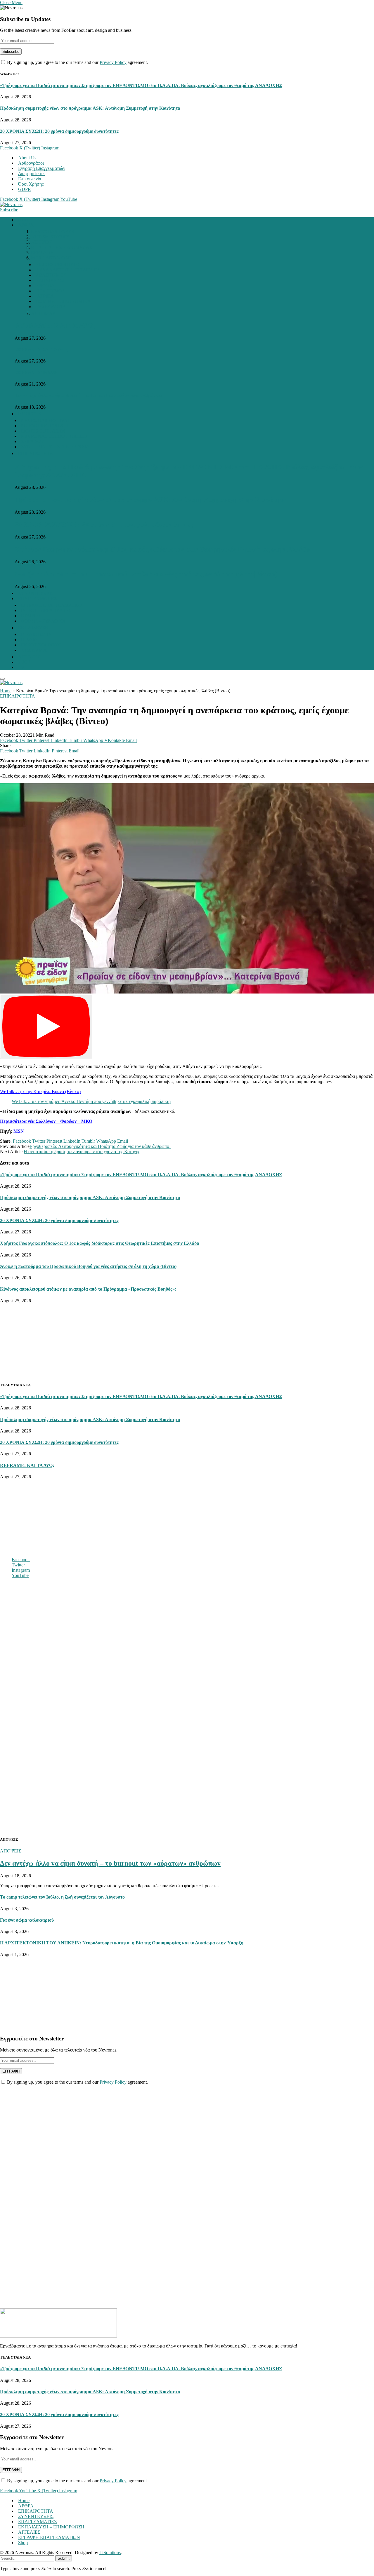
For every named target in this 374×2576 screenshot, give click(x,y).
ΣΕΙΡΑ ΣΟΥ (33, 441)
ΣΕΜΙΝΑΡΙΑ (34, 650)
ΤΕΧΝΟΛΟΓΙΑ (51, 307)
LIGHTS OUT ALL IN (43, 431)
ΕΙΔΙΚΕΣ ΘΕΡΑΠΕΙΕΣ (58, 265)
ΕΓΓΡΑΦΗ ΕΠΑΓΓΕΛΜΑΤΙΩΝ (52, 605)
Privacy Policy (113, 62)
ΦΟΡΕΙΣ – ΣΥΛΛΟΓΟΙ (43, 621)
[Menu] (2, 679)
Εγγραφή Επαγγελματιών (42, 168)
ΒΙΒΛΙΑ (29, 640)
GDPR (25, 189)
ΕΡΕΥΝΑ (45, 286)
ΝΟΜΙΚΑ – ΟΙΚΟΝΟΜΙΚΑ (63, 301)
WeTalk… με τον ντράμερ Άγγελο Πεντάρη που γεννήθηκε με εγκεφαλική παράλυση (91, 1101)
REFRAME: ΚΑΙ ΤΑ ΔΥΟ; (55, 326)
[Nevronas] (11, 204)
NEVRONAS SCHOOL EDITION (54, 436)
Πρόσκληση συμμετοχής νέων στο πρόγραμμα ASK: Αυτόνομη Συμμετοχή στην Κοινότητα (90, 108)
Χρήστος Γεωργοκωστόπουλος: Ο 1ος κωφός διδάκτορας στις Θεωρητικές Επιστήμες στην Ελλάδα (162, 549)
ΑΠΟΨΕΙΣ (41, 242)
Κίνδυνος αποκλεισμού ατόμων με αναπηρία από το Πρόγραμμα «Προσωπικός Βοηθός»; (88, 1289)
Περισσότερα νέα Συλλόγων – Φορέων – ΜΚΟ (46, 1121)
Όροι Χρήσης (31, 184)
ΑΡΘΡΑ (26, 225)
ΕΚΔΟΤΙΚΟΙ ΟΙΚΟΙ (41, 645)
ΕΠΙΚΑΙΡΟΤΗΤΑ (36, 453)
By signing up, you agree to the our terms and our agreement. (77, 62)
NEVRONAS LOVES (52, 232)
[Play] (46, 1027)
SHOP (24, 662)
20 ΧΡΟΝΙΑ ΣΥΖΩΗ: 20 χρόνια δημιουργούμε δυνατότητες (59, 131)
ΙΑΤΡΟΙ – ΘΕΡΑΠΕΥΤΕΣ (46, 610)
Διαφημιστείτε (31, 174)
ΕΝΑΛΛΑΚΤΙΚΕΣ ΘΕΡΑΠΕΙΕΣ (68, 270)
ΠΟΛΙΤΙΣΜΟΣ (50, 291)
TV (21, 667)
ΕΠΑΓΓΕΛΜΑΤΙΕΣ (37, 598)
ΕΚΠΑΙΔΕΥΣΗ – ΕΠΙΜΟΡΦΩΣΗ (51, 2527)
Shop (23, 2543)
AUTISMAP (43, 313)
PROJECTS (30, 414)
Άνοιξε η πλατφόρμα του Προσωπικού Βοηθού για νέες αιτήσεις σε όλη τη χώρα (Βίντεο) (146, 574)
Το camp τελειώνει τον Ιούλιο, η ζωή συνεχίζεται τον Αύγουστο (62, 1897)
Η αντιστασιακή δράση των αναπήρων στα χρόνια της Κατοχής (82, 1152)
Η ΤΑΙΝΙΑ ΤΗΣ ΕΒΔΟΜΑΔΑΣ (62, 247)
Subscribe (9, 210)
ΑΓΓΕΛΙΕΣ (29, 657)
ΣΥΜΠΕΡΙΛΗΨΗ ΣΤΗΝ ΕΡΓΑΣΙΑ (55, 447)
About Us (27, 158)
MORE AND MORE (51, 258)
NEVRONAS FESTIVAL (46, 420)
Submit (64, 2558)
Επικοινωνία (30, 179)
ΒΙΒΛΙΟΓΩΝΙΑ (37, 634)
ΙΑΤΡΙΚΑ (45, 296)
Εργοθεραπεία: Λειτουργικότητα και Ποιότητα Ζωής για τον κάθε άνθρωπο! (100, 1146)
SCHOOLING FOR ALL (45, 426)
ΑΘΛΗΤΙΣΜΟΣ (51, 275)
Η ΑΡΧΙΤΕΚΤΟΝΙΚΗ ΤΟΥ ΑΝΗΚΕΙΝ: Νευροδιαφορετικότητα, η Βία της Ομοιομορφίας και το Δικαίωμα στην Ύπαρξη (122, 1943)
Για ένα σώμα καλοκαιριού (27, 1920)
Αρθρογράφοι (31, 163)
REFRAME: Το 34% (36, 373)
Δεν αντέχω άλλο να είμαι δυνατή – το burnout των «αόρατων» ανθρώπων (88, 395)
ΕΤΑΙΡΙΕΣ (31, 616)
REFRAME (42, 253)
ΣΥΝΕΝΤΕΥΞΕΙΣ (36, 593)
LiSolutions (110, 2553)
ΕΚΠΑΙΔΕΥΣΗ (51, 280)
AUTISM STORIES (50, 237)
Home (24, 220)
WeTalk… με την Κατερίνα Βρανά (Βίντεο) (40, 1091)
